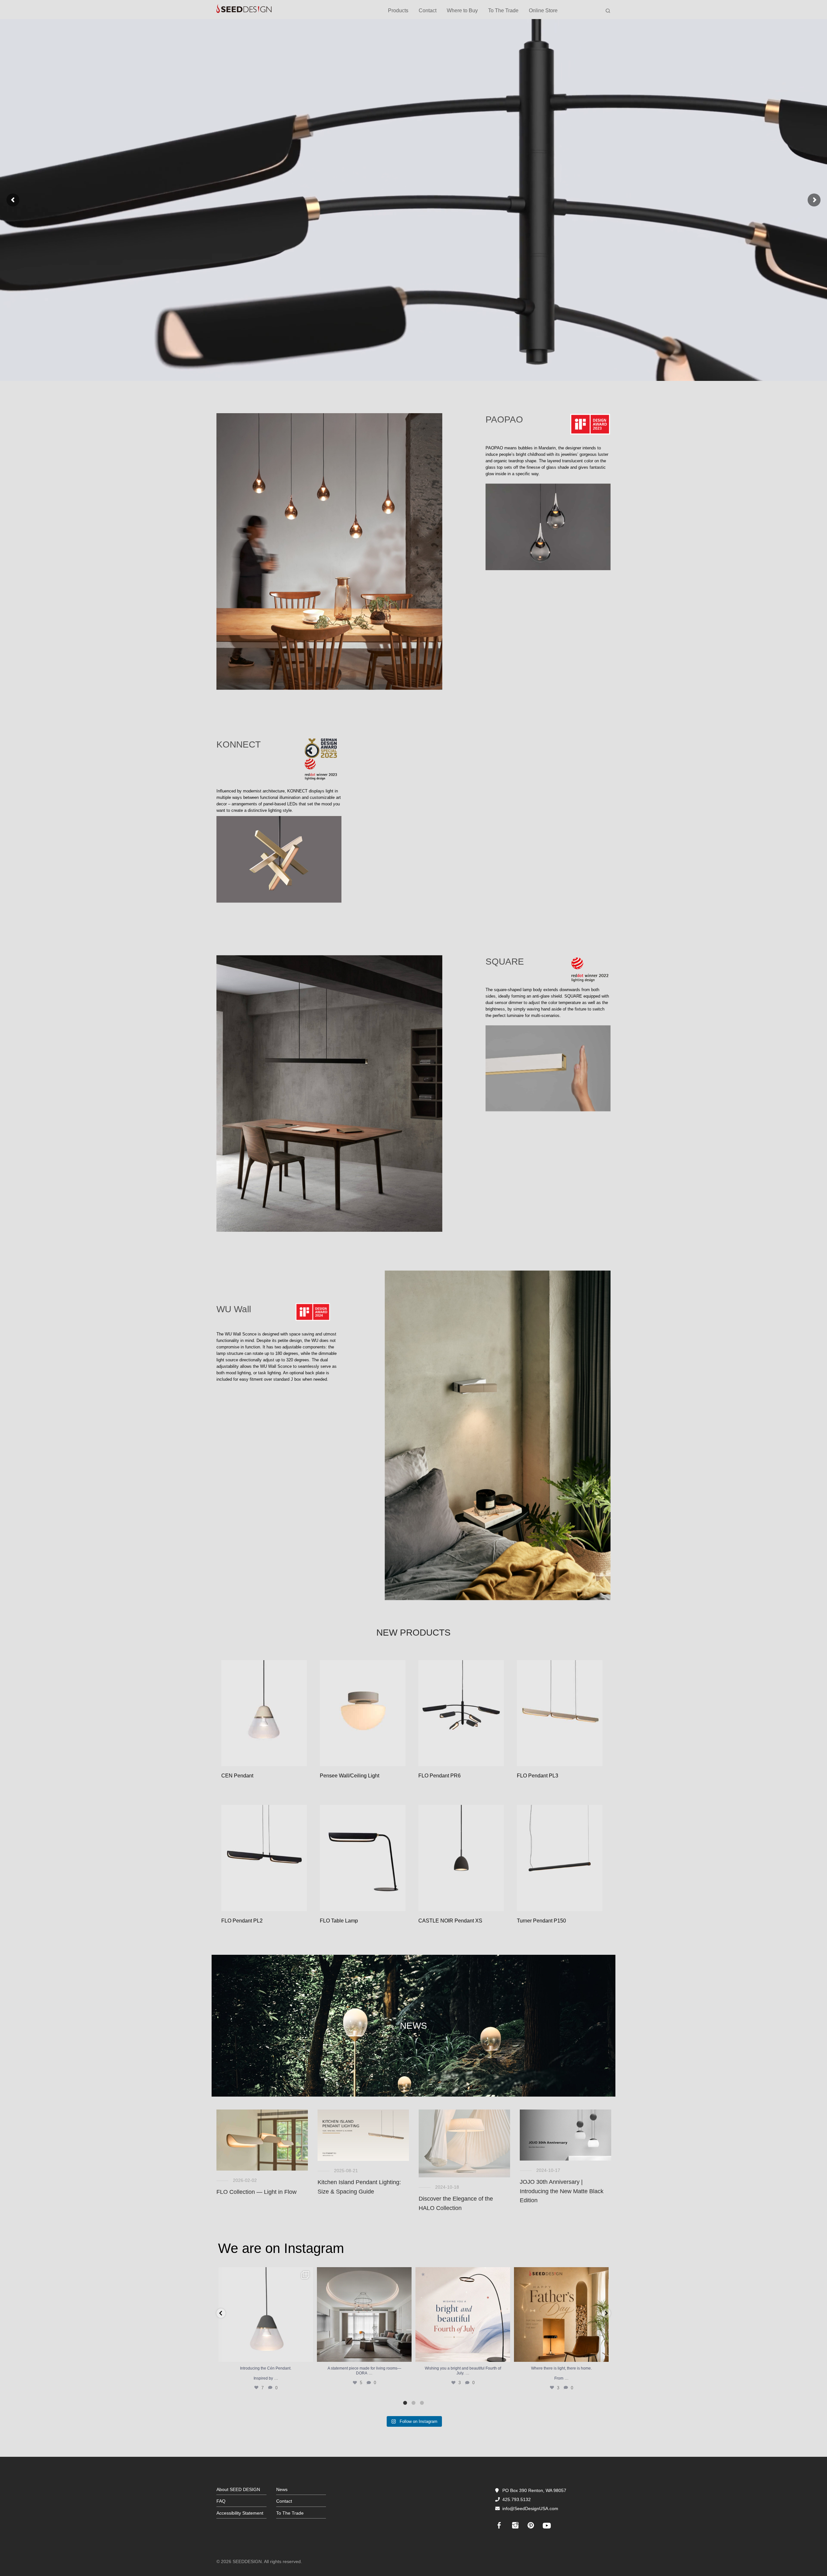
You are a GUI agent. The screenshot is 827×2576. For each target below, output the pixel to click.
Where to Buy (462, 10)
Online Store (543, 10)
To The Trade (503, 10)
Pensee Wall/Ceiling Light (350, 1776)
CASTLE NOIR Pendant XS (450, 1921)
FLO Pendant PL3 (538, 1776)
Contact (428, 10)
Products (398, 10)
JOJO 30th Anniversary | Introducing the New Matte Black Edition (562, 2191)
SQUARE (505, 962)
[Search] (608, 11)
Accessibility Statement (240, 2513)
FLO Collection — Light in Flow (256, 2192)
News (282, 2489)
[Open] (266, 2314)
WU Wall (234, 1309)
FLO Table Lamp (339, 1921)
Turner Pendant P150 (541, 1921)
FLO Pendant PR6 (440, 1776)
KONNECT (239, 744)
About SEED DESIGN (238, 2489)
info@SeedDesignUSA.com (530, 2508)
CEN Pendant (237, 1776)
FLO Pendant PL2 (242, 1921)
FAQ (221, 2501)
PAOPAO (504, 419)
